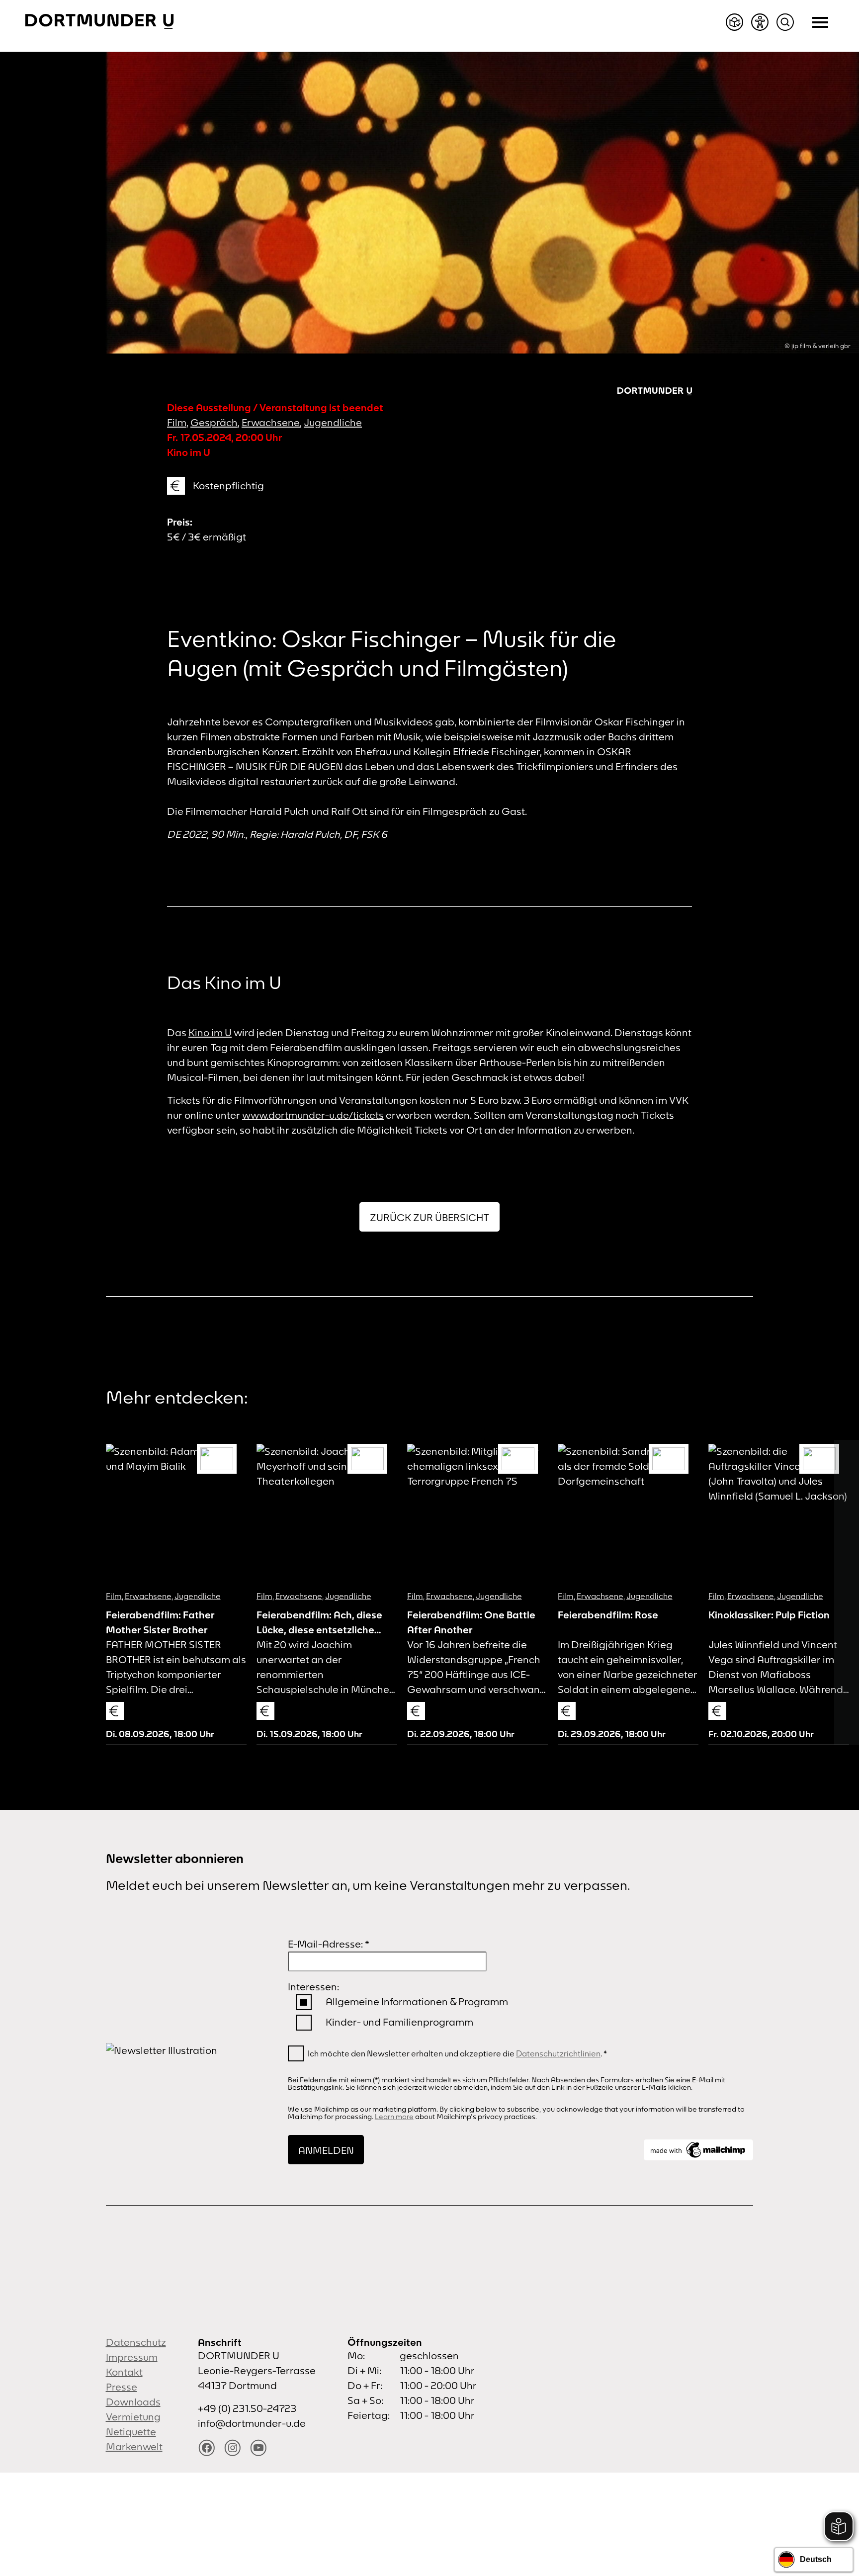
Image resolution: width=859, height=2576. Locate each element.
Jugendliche (333, 422)
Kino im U (210, 1032)
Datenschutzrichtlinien (558, 2053)
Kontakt (124, 2372)
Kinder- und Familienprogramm (399, 2022)
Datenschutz (136, 2342)
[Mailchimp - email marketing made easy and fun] (698, 2150)
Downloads (133, 2402)
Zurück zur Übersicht (429, 1217)
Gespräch (214, 422)
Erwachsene (271, 422)
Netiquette (131, 2432)
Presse (122, 2387)
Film (177, 422)
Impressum (132, 2357)
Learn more (394, 2117)
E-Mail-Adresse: (329, 1944)
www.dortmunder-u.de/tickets (313, 1115)
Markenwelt (134, 2446)
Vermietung (133, 2417)
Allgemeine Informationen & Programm (417, 2001)
